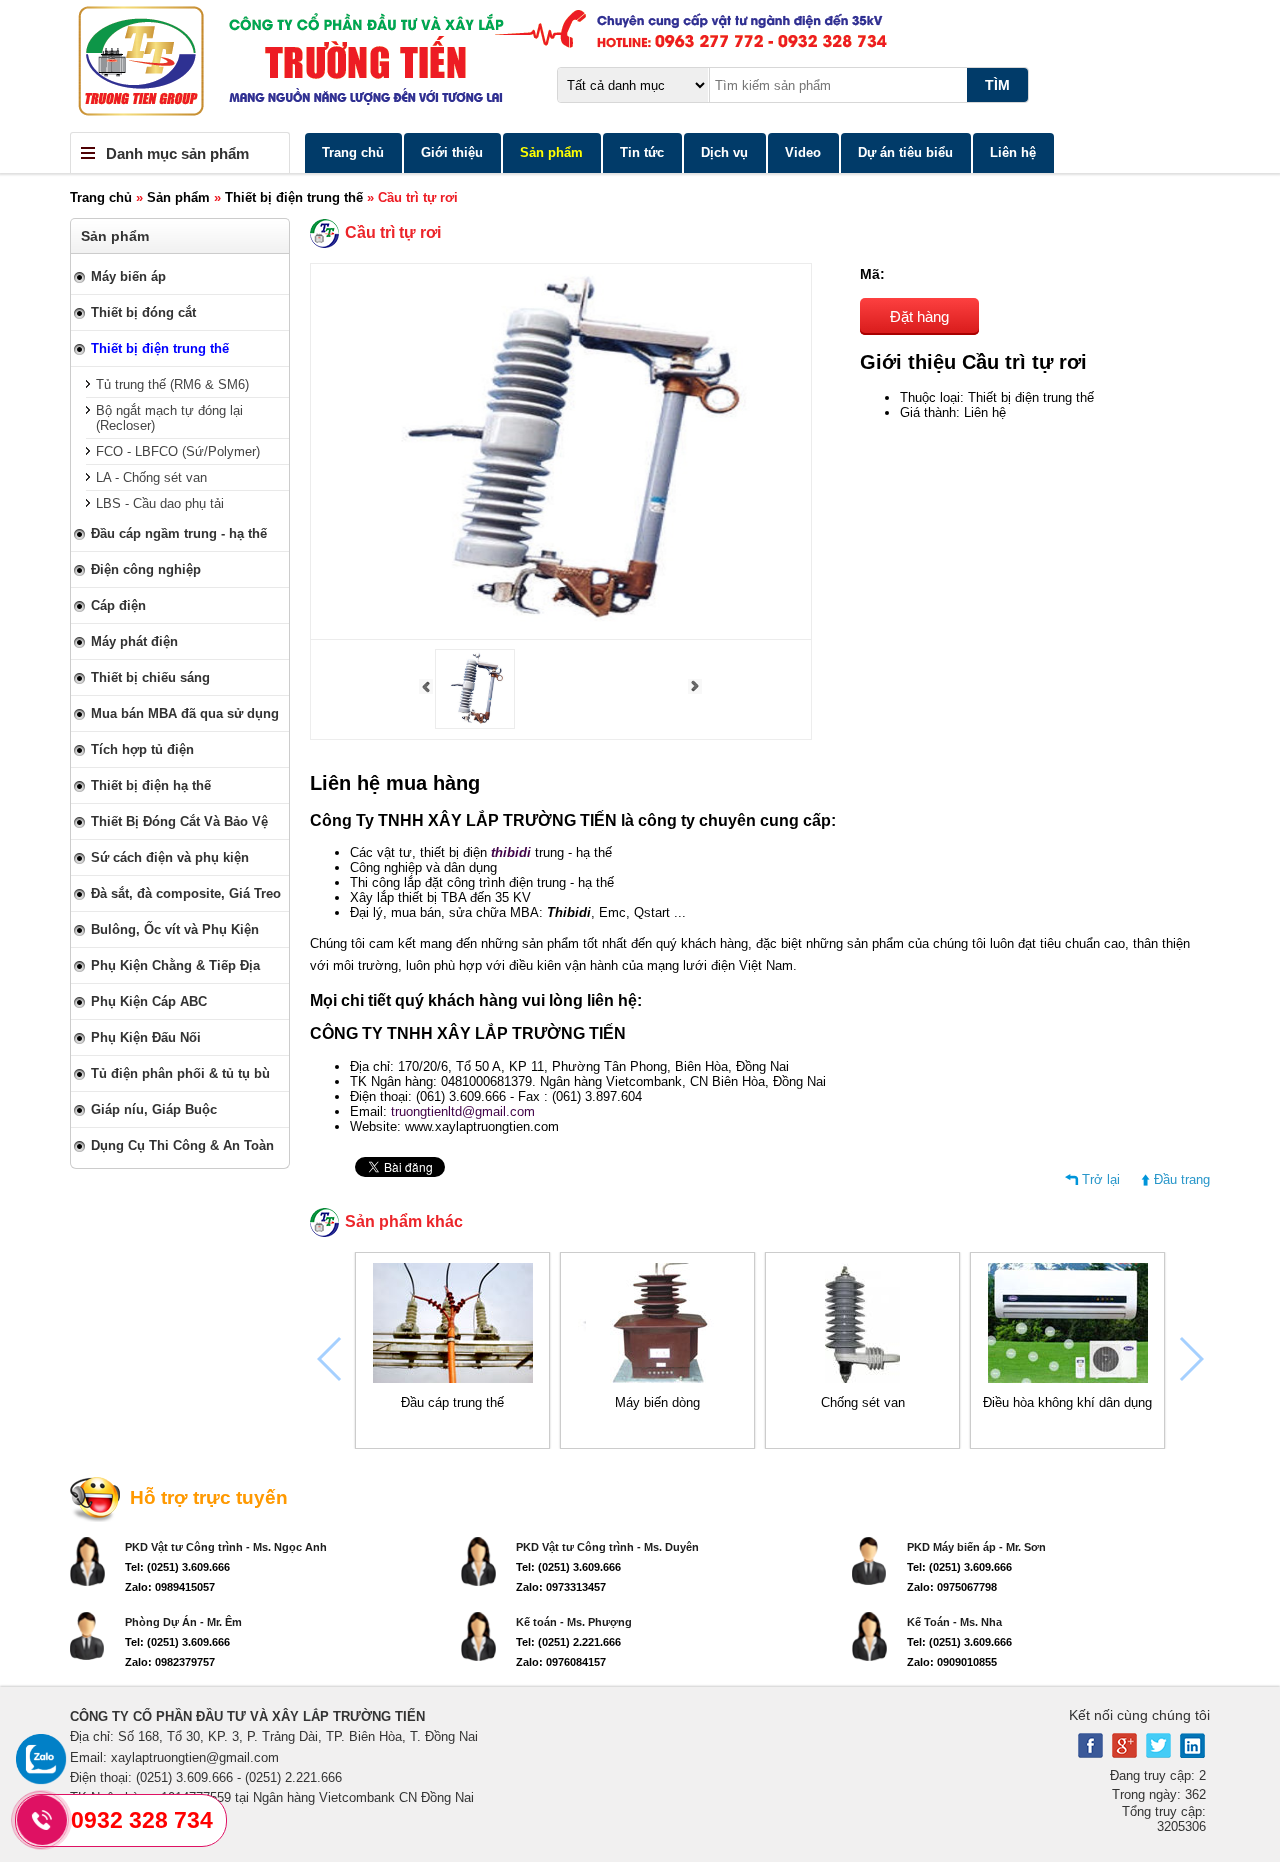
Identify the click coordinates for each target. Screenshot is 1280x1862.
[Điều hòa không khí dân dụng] (1068, 1378)
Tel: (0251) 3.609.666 (177, 1567)
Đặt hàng (919, 316)
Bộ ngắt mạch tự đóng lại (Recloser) (169, 418)
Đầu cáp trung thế (452, 1402)
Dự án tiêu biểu (905, 152)
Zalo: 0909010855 (952, 1662)
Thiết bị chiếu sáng (150, 677)
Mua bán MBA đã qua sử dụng (185, 713)
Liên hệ (1013, 152)
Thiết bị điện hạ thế (151, 785)
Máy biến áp (128, 276)
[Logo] (640, 66)
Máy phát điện (134, 641)
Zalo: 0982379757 (170, 1662)
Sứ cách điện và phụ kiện (170, 857)
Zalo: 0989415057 (170, 1587)
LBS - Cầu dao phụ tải (160, 503)
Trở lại (1101, 1179)
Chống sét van (863, 1402)
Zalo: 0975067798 (952, 1587)
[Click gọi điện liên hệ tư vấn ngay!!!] (42, 1820)
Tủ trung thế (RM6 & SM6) (172, 384)
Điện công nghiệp (146, 569)
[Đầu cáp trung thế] (453, 1378)
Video (803, 152)
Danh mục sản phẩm (177, 153)
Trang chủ (353, 152)
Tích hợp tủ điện (142, 749)
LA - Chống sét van (151, 477)
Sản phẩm (551, 152)
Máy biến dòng (657, 1402)
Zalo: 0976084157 (561, 1662)
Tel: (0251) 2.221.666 (568, 1642)
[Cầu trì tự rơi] (475, 724)
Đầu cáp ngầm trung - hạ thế (179, 533)
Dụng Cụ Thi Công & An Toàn (182, 1145)
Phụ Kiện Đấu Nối (146, 1037)
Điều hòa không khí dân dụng (1067, 1402)
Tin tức (642, 152)
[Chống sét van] (862, 1378)
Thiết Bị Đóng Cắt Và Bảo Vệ (179, 821)
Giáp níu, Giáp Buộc (154, 1109)
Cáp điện (118, 605)
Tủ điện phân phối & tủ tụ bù (180, 1073)
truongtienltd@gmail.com (463, 1111)
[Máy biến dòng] (658, 1378)
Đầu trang (1182, 1179)
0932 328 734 (142, 1820)
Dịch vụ (724, 152)
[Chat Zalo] (41, 1779)
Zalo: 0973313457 (561, 1587)
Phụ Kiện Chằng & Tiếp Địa (175, 965)
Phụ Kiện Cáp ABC (149, 1001)
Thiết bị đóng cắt (143, 312)
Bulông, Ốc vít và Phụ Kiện (175, 929)
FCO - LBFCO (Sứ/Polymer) (178, 451)
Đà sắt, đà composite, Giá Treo (186, 893)
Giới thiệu (452, 152)
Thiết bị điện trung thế (294, 197)
